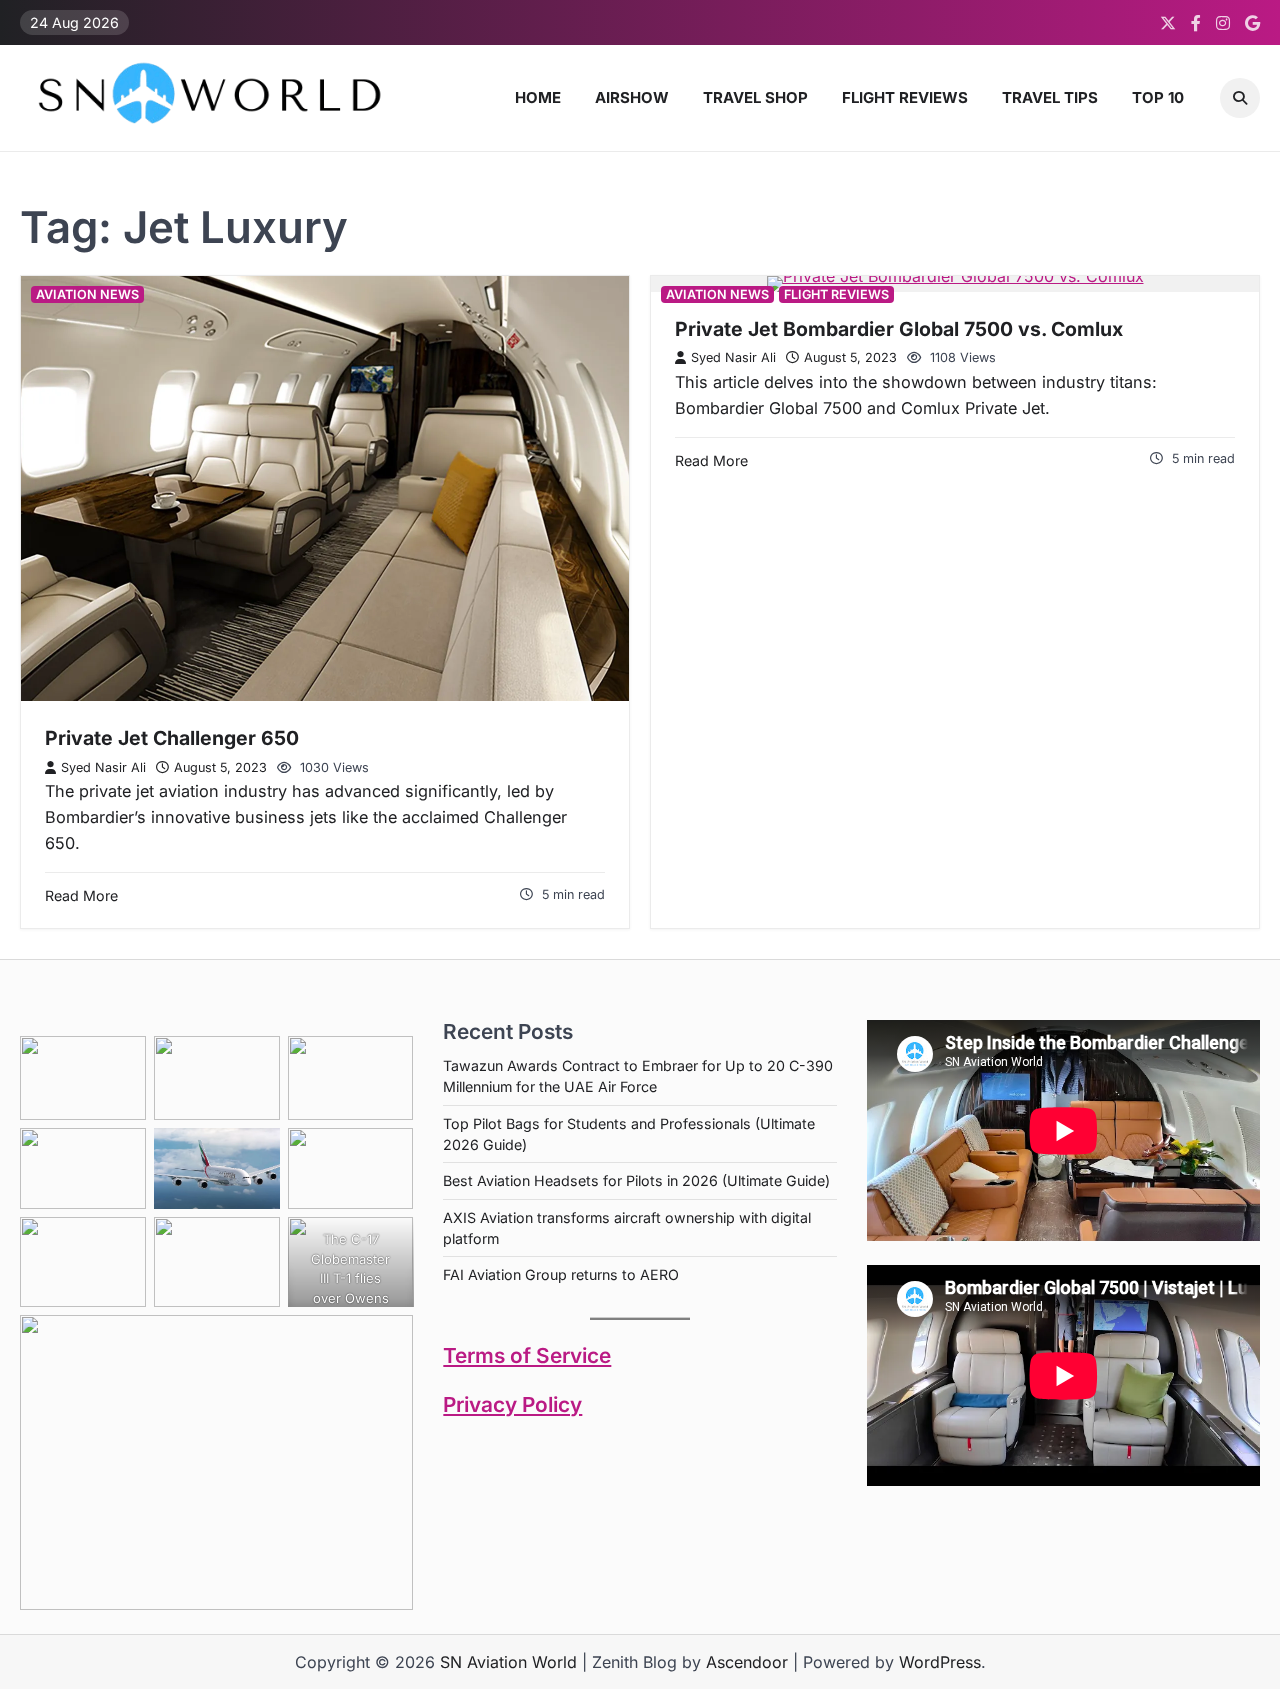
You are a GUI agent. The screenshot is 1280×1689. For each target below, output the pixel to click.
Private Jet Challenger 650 (172, 738)
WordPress (940, 1662)
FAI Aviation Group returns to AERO (561, 1274)
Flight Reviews (905, 97)
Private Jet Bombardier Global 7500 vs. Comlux (899, 329)
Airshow (632, 97)
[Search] (1240, 98)
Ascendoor (747, 1662)
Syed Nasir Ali (103, 767)
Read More (81, 895)
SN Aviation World (508, 1662)
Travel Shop (755, 97)
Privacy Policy (512, 1404)
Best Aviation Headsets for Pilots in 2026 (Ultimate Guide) (636, 1180)
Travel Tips (1050, 97)
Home (538, 97)
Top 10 (1158, 97)
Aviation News (87, 294)
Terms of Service (527, 1355)
